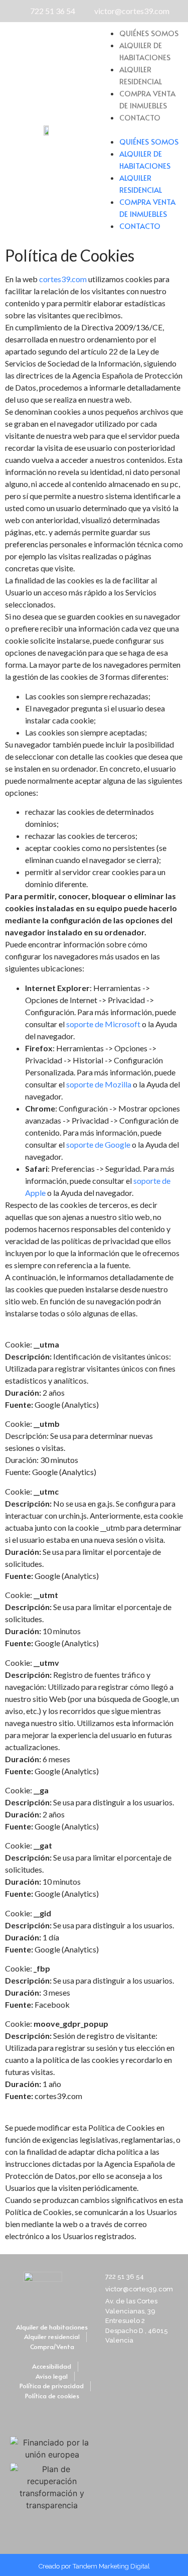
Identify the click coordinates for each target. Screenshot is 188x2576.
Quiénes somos (149, 33)
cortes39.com (63, 279)
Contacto (140, 117)
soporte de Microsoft (103, 1024)
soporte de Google (98, 1144)
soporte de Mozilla (99, 1084)
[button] (141, 130)
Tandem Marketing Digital (111, 2566)
